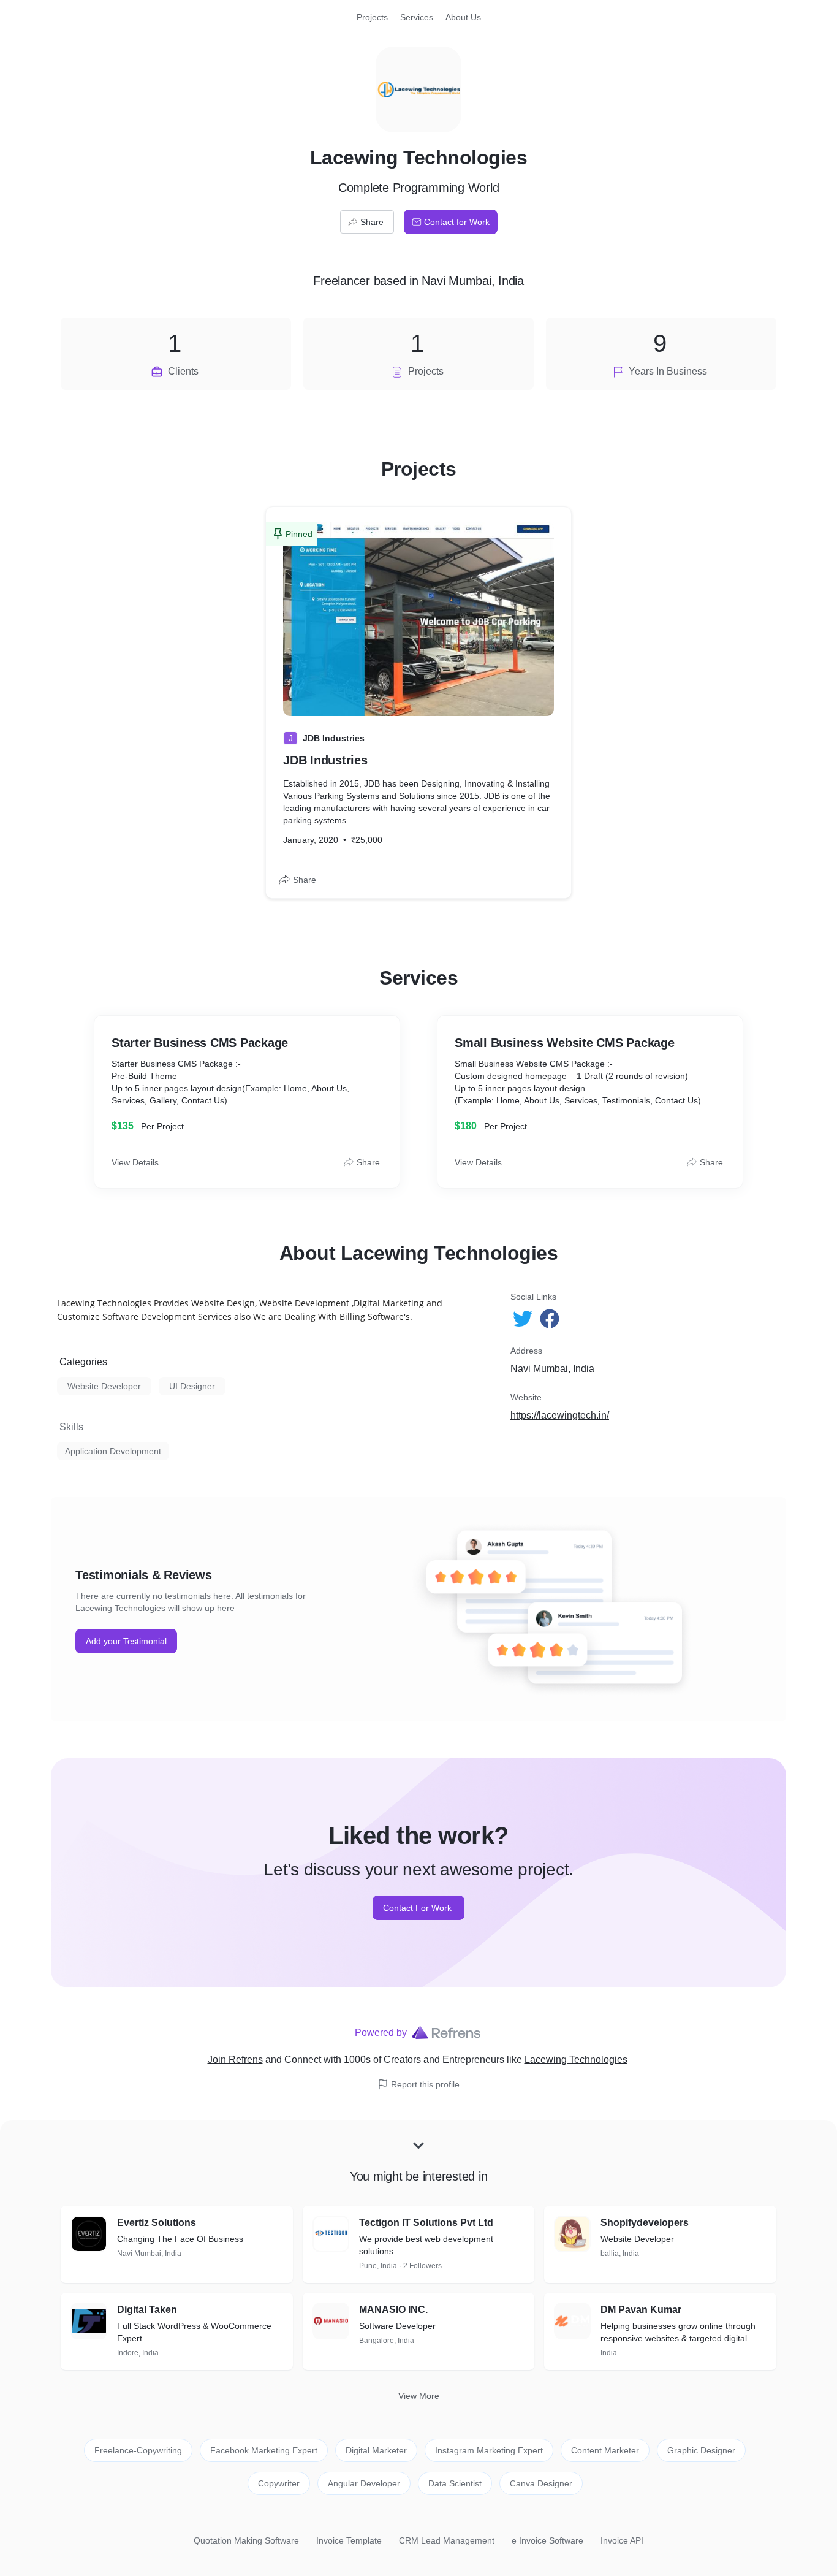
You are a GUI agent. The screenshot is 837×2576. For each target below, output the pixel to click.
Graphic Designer (701, 2450)
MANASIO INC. (393, 2310)
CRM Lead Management (447, 2540)
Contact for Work (457, 222)
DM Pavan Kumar (641, 2310)
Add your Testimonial (126, 1641)
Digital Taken (147, 2310)
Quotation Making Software (246, 2540)
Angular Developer (364, 2483)
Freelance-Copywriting (138, 2450)
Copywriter (279, 2483)
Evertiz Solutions (157, 2223)
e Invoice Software (547, 2540)
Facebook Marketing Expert (264, 2450)
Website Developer (104, 1386)
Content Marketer (605, 2450)
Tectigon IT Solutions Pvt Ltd (426, 2223)
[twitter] (524, 1319)
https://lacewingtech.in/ (560, 1415)
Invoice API (622, 2540)
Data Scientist (455, 2483)
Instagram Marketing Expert (489, 2450)
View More (419, 2396)
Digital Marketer (376, 2450)
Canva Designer (541, 2483)
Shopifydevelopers (645, 2223)
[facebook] (551, 1319)
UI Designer (192, 1386)
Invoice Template (349, 2540)
